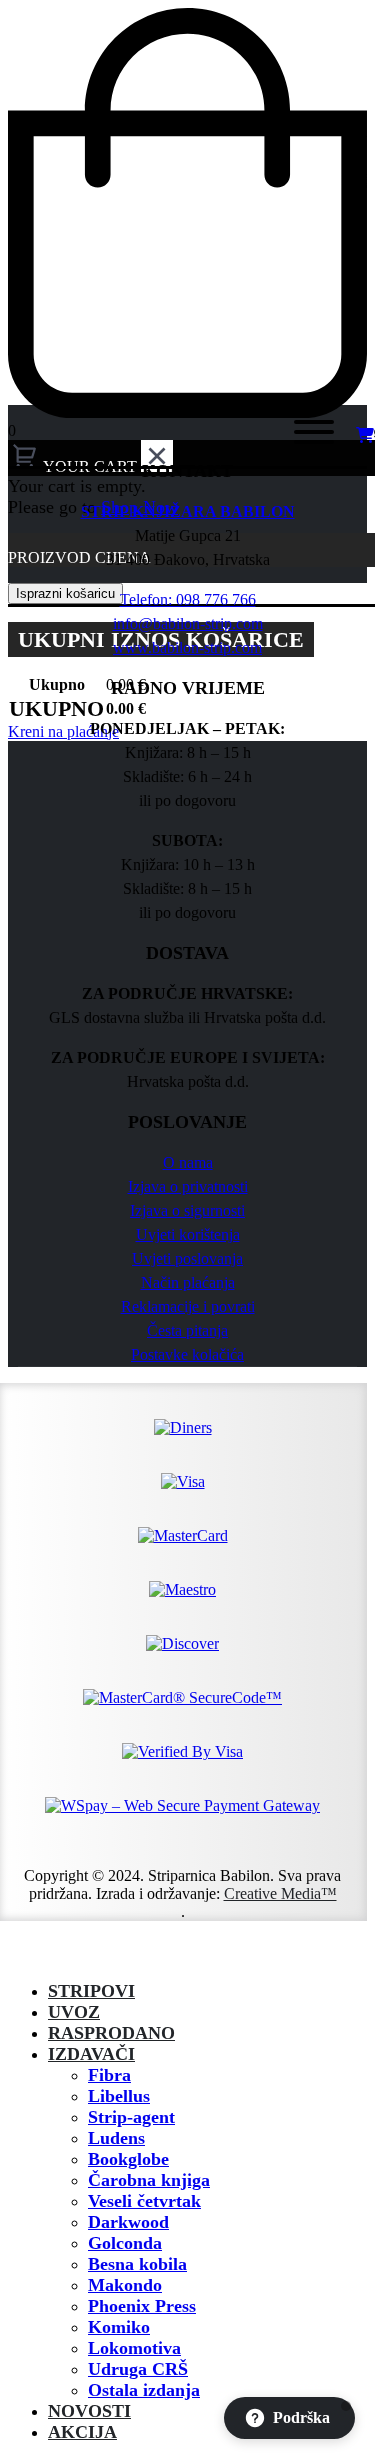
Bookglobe (128, 2159)
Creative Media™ (280, 1893)
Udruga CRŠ (138, 2369)
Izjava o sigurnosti (187, 1210)
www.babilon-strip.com (187, 647)
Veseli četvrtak (144, 2201)
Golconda (125, 2243)
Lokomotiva (134, 2348)
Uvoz (74, 2012)
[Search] (249, 436)
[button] (20, 1955)
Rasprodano (111, 2033)
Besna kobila (137, 2264)
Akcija (82, 2432)
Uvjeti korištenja (188, 1234)
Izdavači (91, 2054)
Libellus (119, 2096)
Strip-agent (131, 2117)
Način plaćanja (188, 1282)
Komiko (119, 2327)
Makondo (125, 2285)
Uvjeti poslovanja (187, 1258)
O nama (188, 1162)
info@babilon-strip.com (188, 623)
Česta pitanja (187, 1330)
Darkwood (128, 2222)
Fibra (109, 2075)
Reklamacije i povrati (188, 1306)
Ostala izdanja (144, 2390)
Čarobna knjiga (149, 2180)
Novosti (89, 2411)
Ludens (116, 2138)
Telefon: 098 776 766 (188, 599)
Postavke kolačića (187, 1354)
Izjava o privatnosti (188, 1186)
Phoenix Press (142, 2306)
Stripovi (91, 1991)
